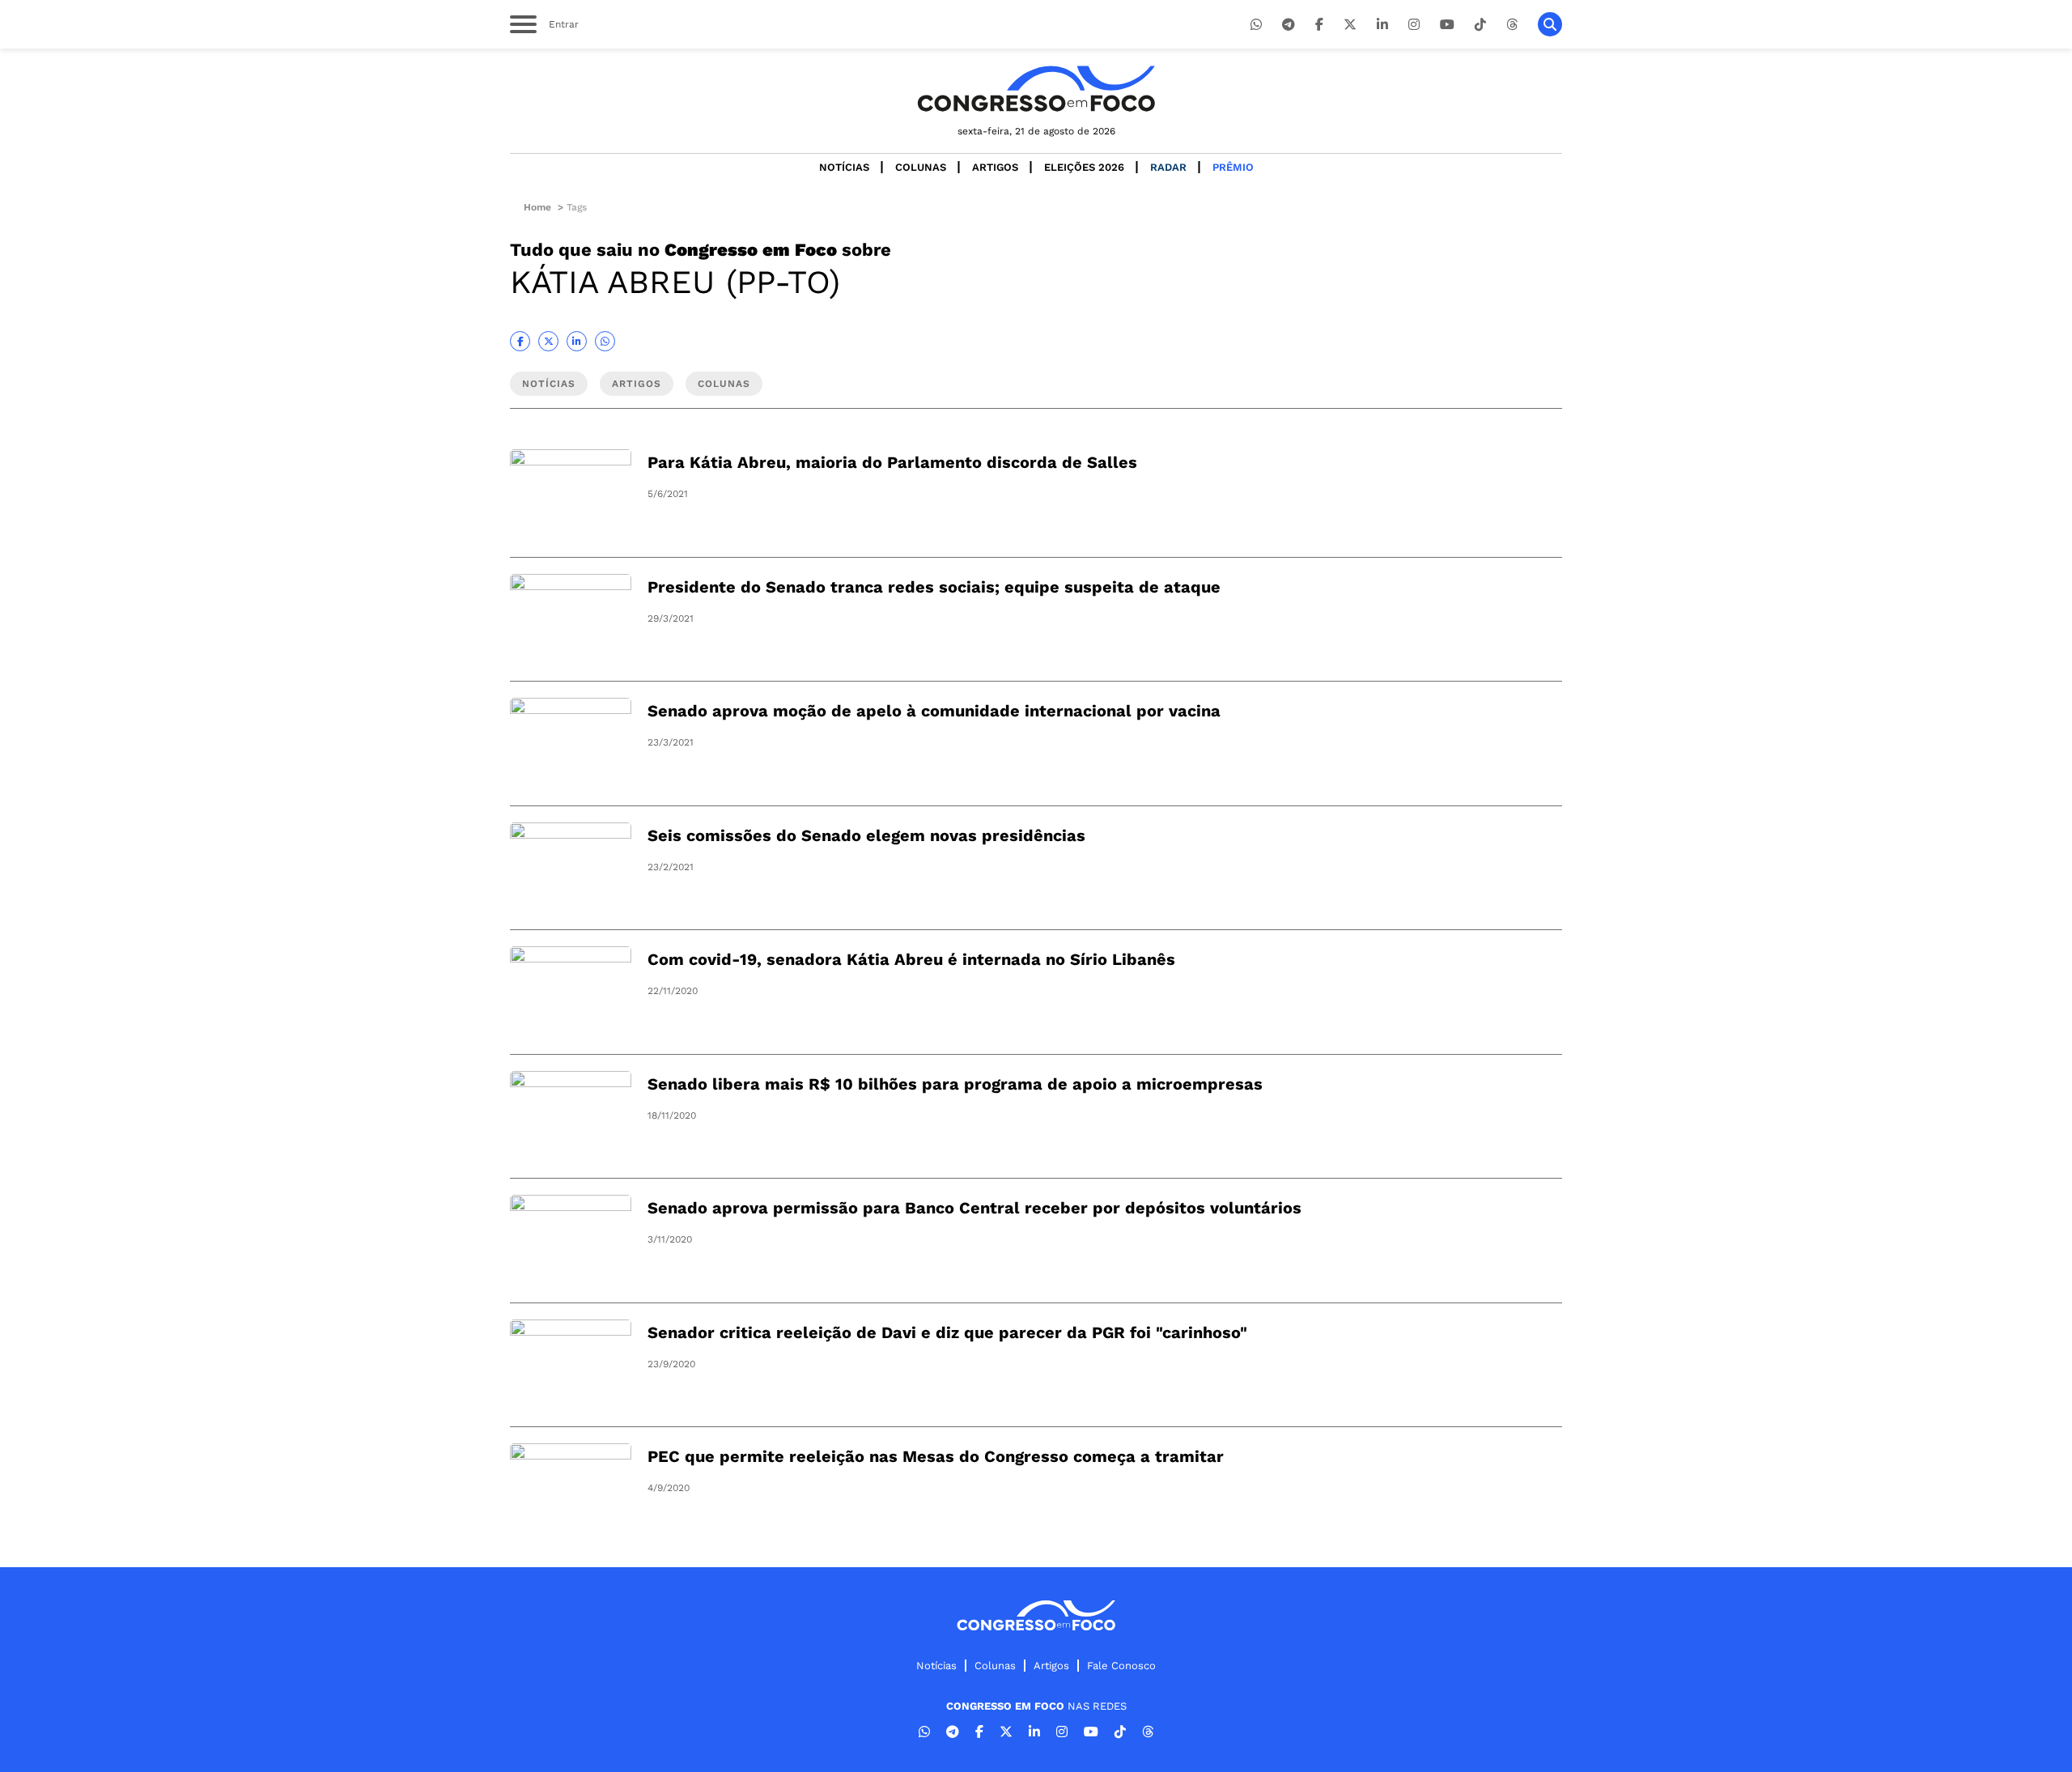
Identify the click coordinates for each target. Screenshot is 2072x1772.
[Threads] (1512, 25)
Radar (1168, 167)
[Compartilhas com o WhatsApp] (605, 341)
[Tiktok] (1480, 25)
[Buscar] (1550, 24)
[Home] (1036, 89)
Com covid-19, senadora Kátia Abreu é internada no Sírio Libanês (911, 959)
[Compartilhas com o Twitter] (548, 341)
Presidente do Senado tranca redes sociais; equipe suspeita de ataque (934, 587)
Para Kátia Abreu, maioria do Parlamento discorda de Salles (892, 462)
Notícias (844, 167)
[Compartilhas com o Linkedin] (577, 341)
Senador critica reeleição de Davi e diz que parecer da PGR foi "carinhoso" (947, 1332)
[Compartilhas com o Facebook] (520, 341)
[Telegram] (1289, 25)
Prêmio (1233, 167)
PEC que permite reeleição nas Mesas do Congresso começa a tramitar (936, 1456)
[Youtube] (1447, 25)
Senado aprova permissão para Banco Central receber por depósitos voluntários (974, 1208)
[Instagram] (1414, 25)
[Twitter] (1350, 25)
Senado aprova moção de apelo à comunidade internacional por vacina (934, 711)
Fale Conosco (1121, 1666)
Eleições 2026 (1084, 167)
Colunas (921, 167)
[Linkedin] (1382, 25)
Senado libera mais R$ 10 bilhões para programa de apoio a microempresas (955, 1084)
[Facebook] (1319, 25)
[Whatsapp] (1256, 25)
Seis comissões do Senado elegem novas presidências (866, 835)
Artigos (995, 167)
